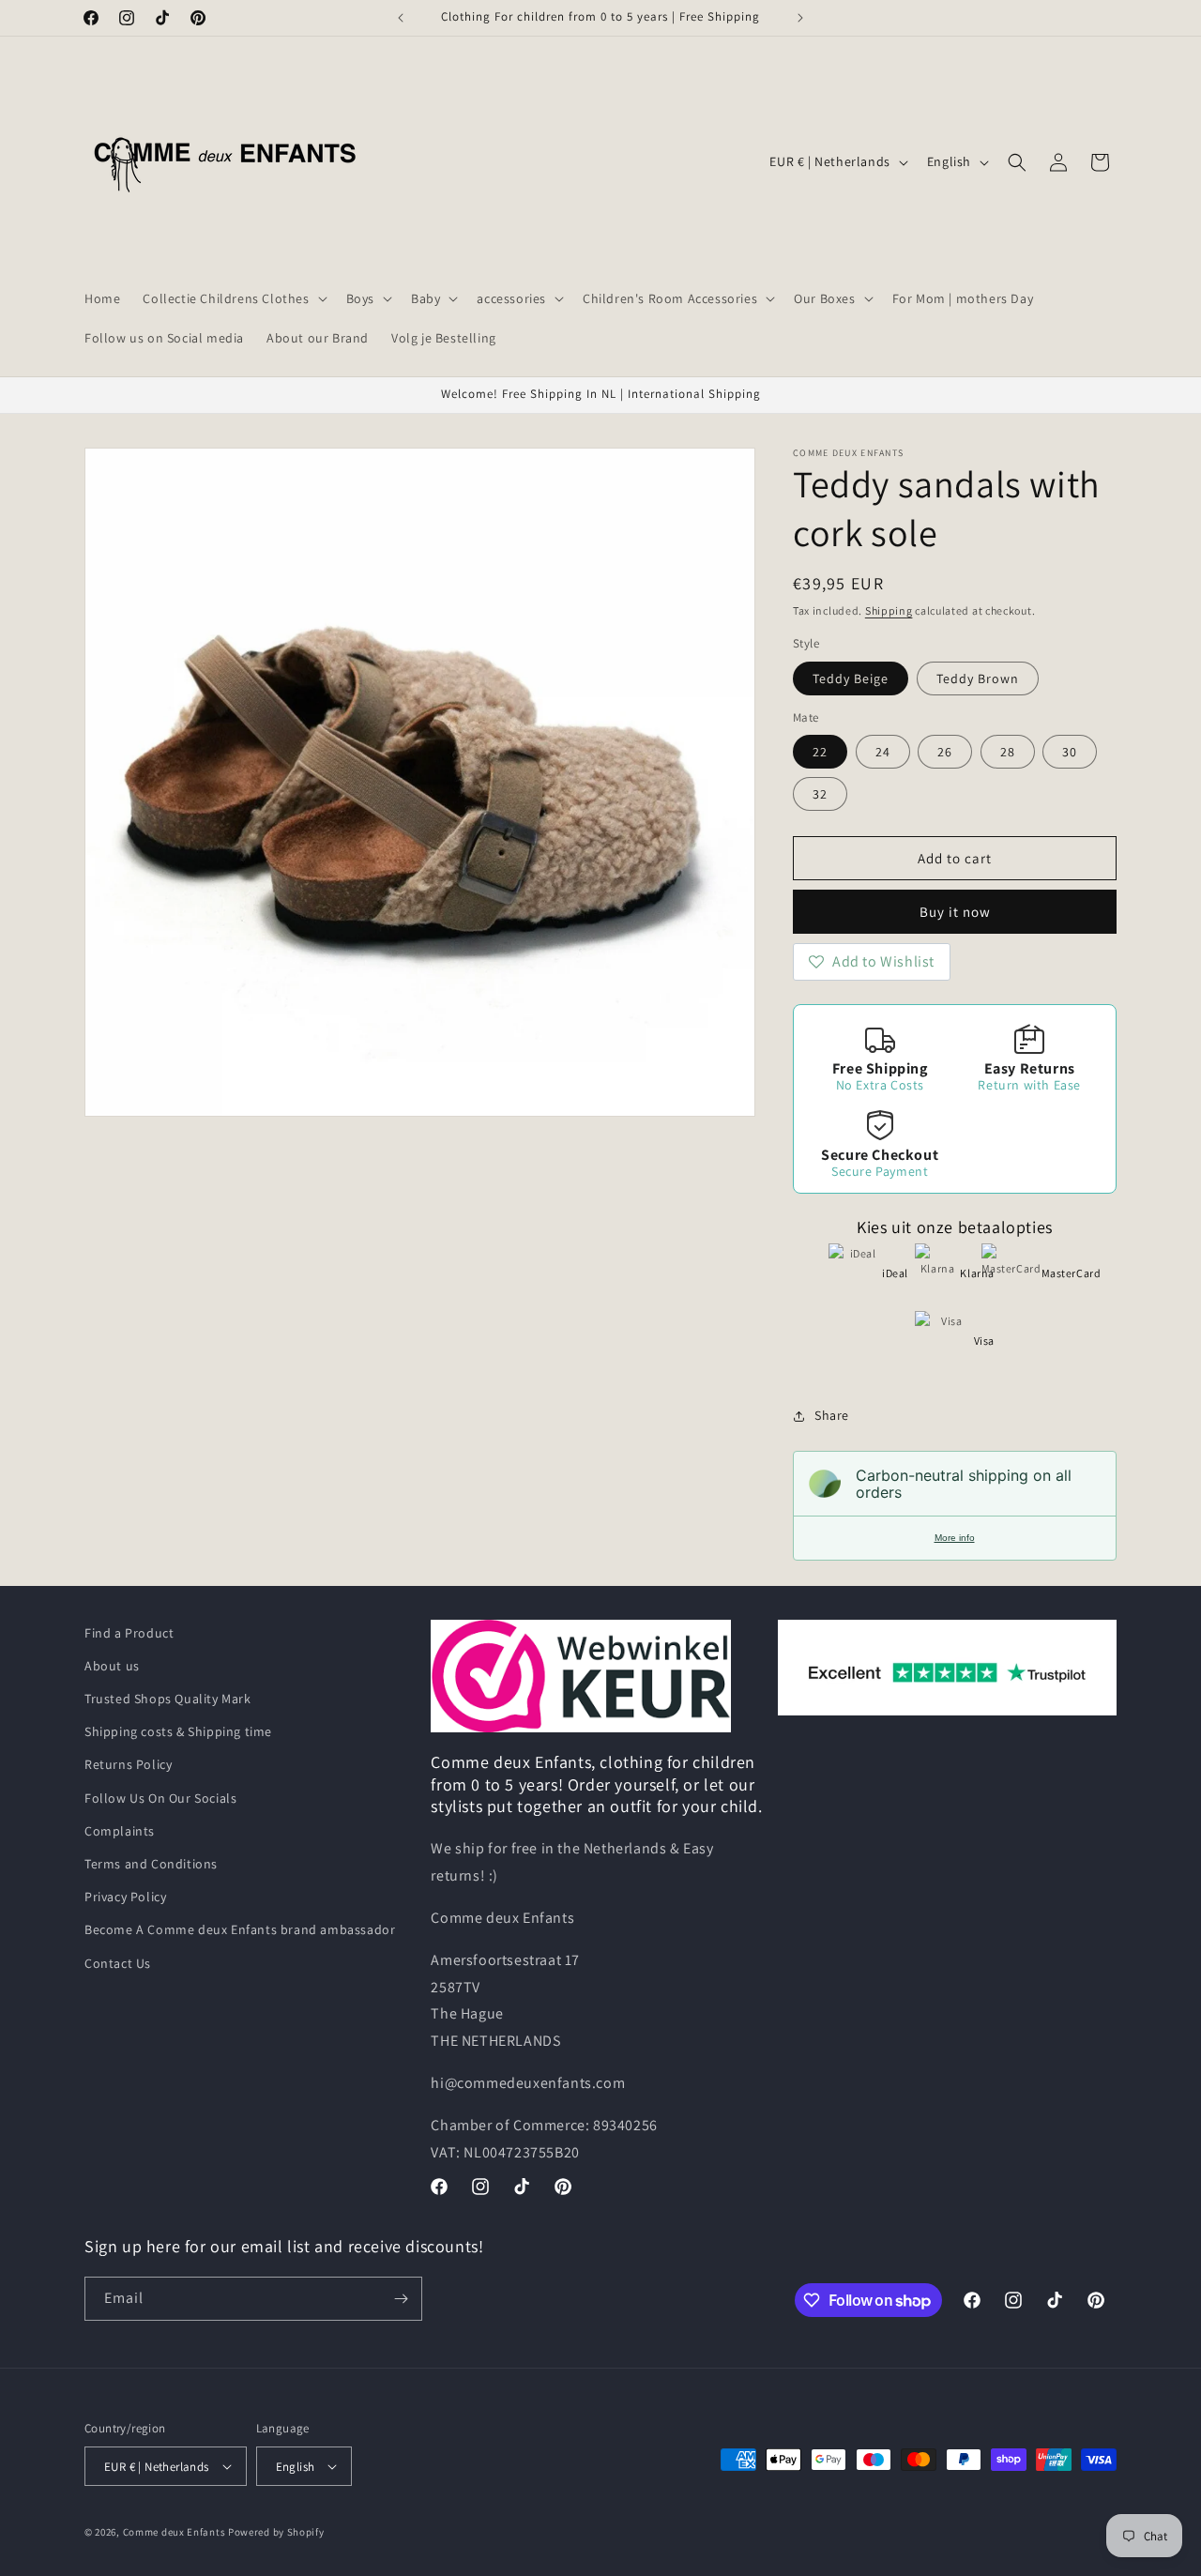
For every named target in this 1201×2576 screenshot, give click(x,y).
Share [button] (832, 1415)
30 (1070, 752)
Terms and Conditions (151, 1864)
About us (112, 1666)
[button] (233, 298)
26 (945, 752)
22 (820, 752)
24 (883, 752)
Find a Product (129, 1633)
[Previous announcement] (401, 18)
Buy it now (955, 912)
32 (820, 794)
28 (1008, 752)
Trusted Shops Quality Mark (168, 1699)
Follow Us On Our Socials (160, 1798)
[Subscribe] (401, 2299)
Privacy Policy (125, 1897)
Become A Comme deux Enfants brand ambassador (240, 1929)
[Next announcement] (800, 18)
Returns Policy (128, 1764)
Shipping (889, 610)
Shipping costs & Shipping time (178, 1731)
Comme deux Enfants (175, 2532)
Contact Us (118, 1963)
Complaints (120, 1831)
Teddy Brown (978, 678)
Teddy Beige (851, 678)
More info (955, 1538)
